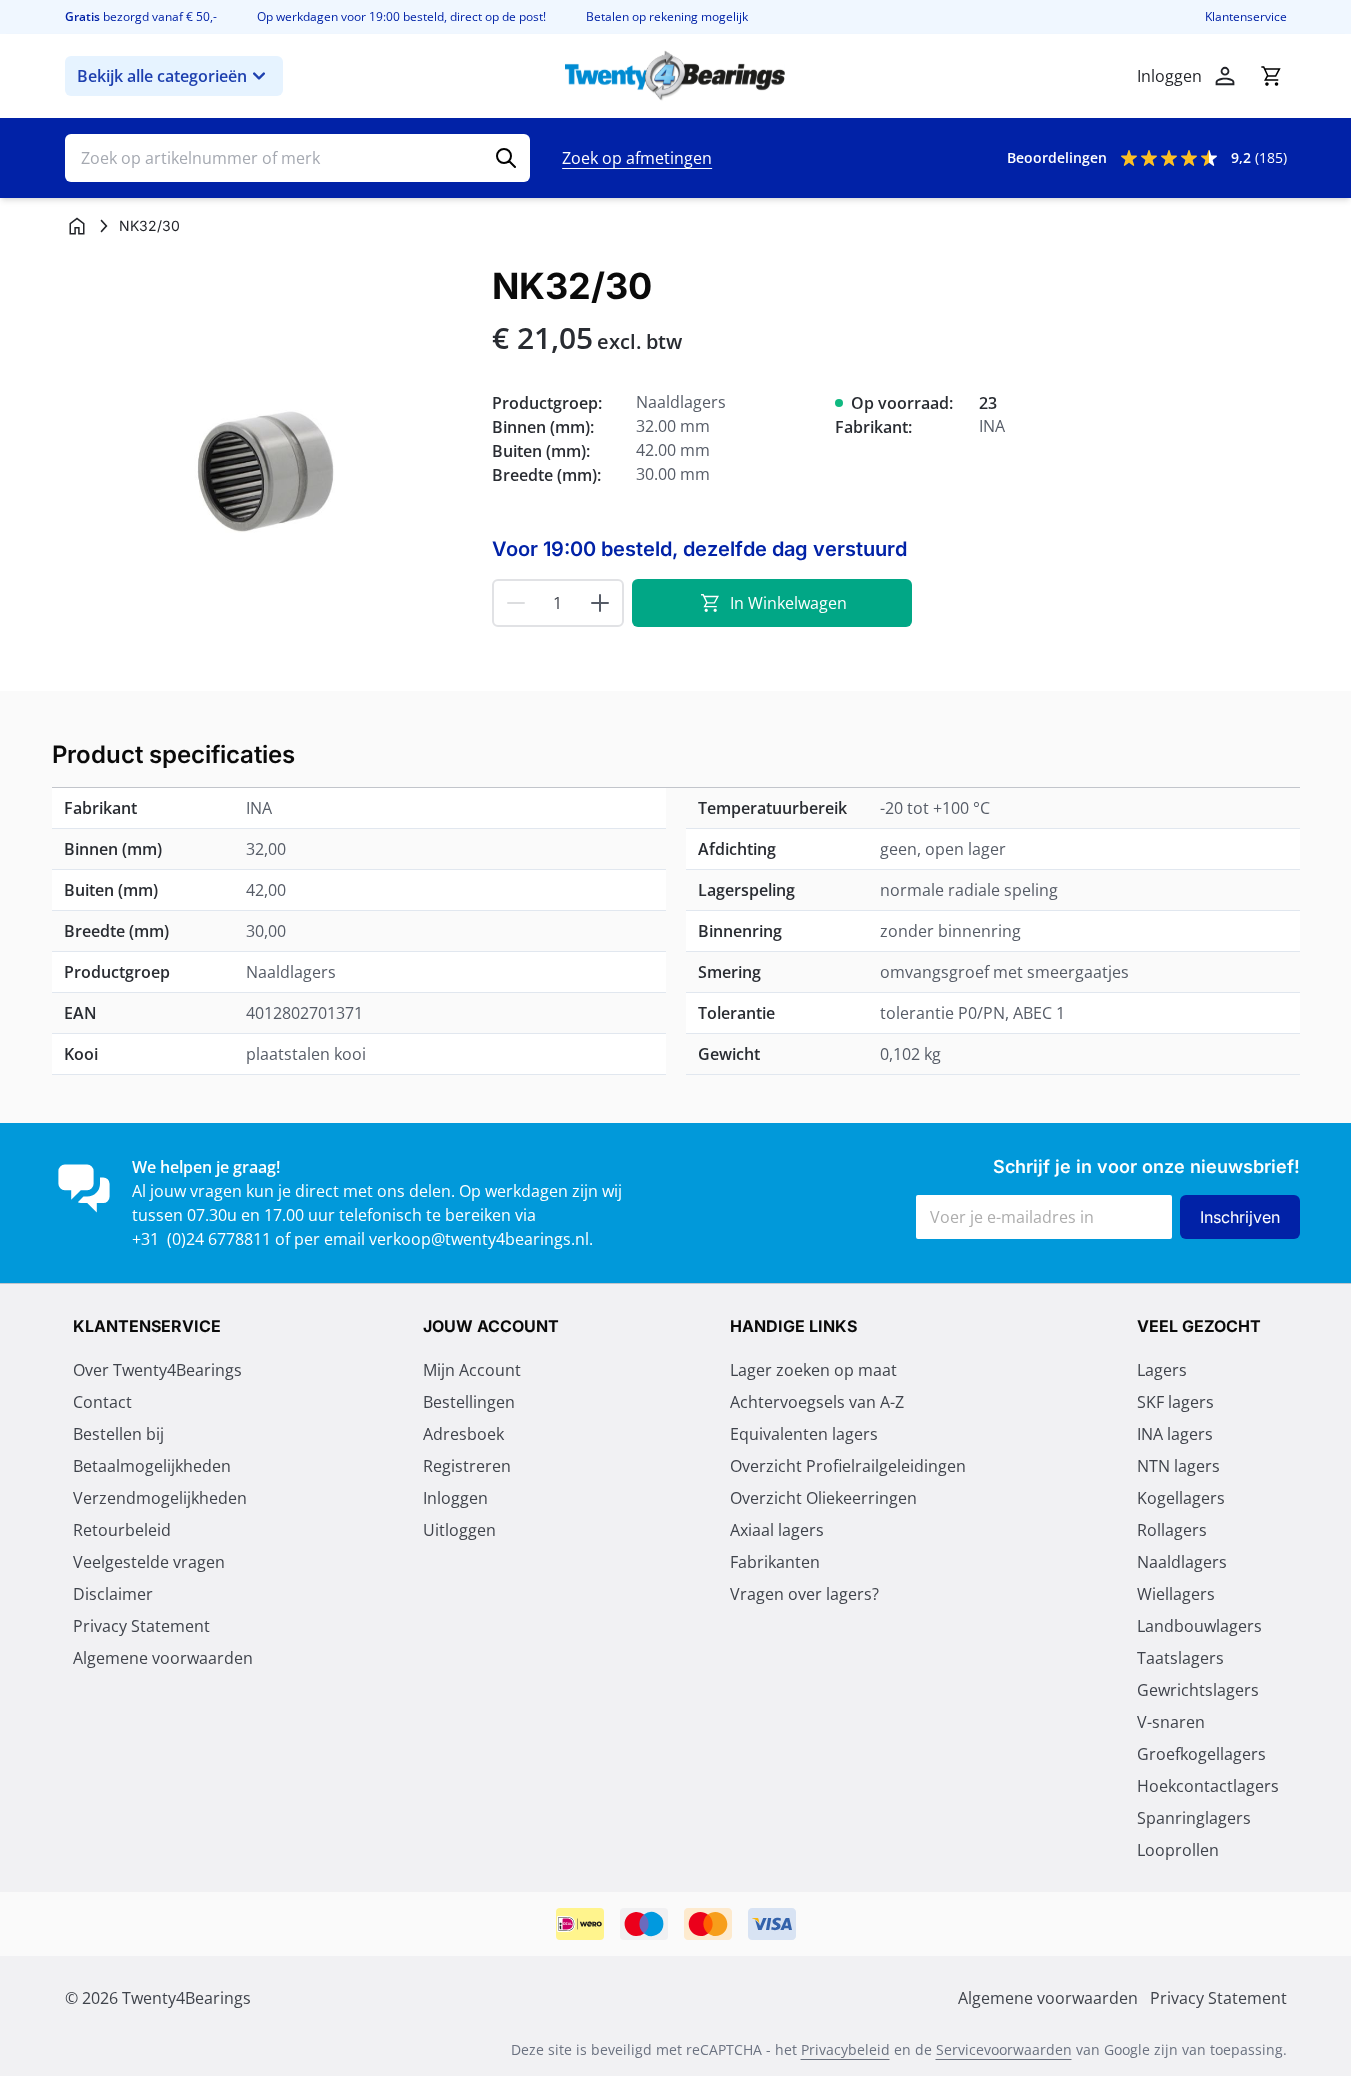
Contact (102, 1402)
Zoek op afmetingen (637, 158)
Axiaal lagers (777, 1530)
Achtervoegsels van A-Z (817, 1402)
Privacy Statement (141, 1626)
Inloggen (455, 1498)
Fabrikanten (775, 1562)
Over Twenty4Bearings (157, 1370)
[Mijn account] (1225, 76)
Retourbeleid (122, 1530)
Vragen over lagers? (804, 1594)
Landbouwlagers (1199, 1626)
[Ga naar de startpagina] (675, 76)
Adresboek (463, 1434)
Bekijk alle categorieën (162, 76)
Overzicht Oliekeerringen (823, 1498)
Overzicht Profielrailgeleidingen (848, 1466)
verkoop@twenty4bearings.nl (479, 1239)
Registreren (467, 1466)
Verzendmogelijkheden (160, 1498)
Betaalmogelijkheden (152, 1466)
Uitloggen (459, 1530)
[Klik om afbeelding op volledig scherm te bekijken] (268, 469)
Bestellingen (469, 1402)
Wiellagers (1176, 1594)
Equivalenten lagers (804, 1434)
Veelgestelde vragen (149, 1562)
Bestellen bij (118, 1434)
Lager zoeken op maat (813, 1370)
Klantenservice (1246, 17)
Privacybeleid (845, 2049)
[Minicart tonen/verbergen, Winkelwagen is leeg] (1271, 76)
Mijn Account (472, 1370)
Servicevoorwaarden (1004, 2049)
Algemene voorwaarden (163, 1658)
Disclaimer (113, 1594)
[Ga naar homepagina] (77, 226)
